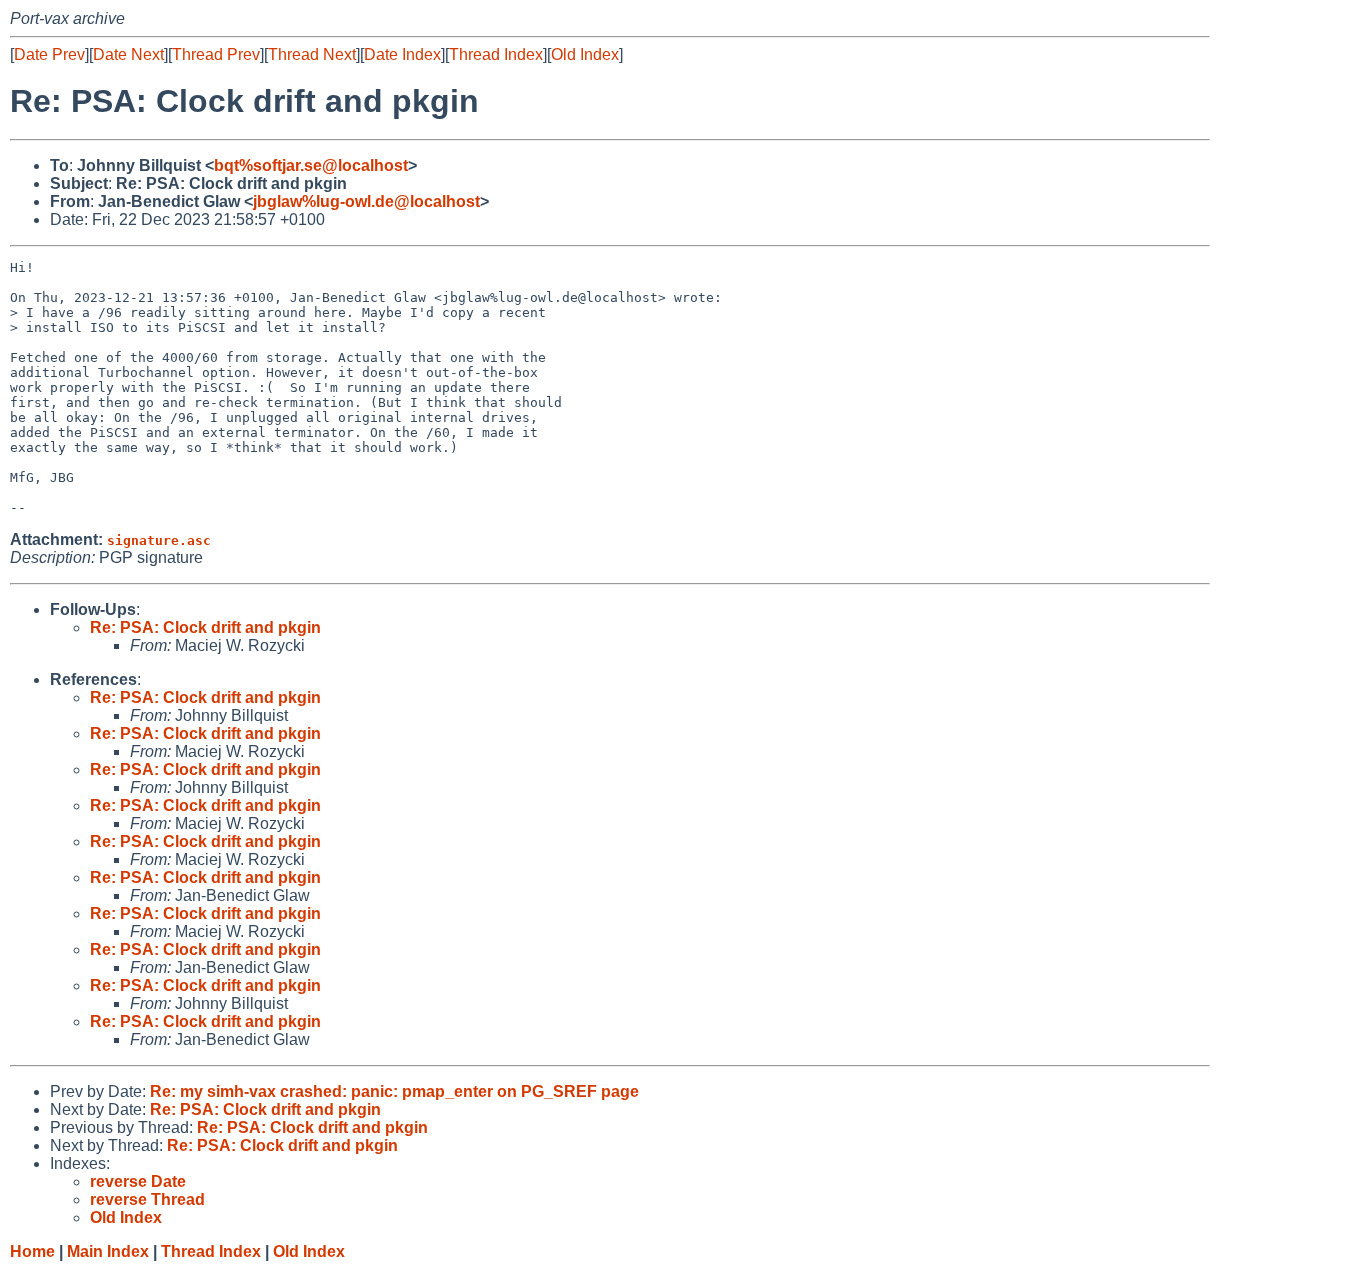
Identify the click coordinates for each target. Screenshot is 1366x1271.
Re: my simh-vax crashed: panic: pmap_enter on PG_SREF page (394, 1091)
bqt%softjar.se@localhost (311, 165)
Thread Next (312, 54)
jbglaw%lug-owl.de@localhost (366, 201)
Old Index (585, 54)
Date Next (128, 54)
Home (32, 1251)
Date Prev (49, 54)
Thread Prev (216, 54)
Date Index (402, 54)
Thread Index (496, 54)
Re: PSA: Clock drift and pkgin (205, 627)
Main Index (108, 1251)
